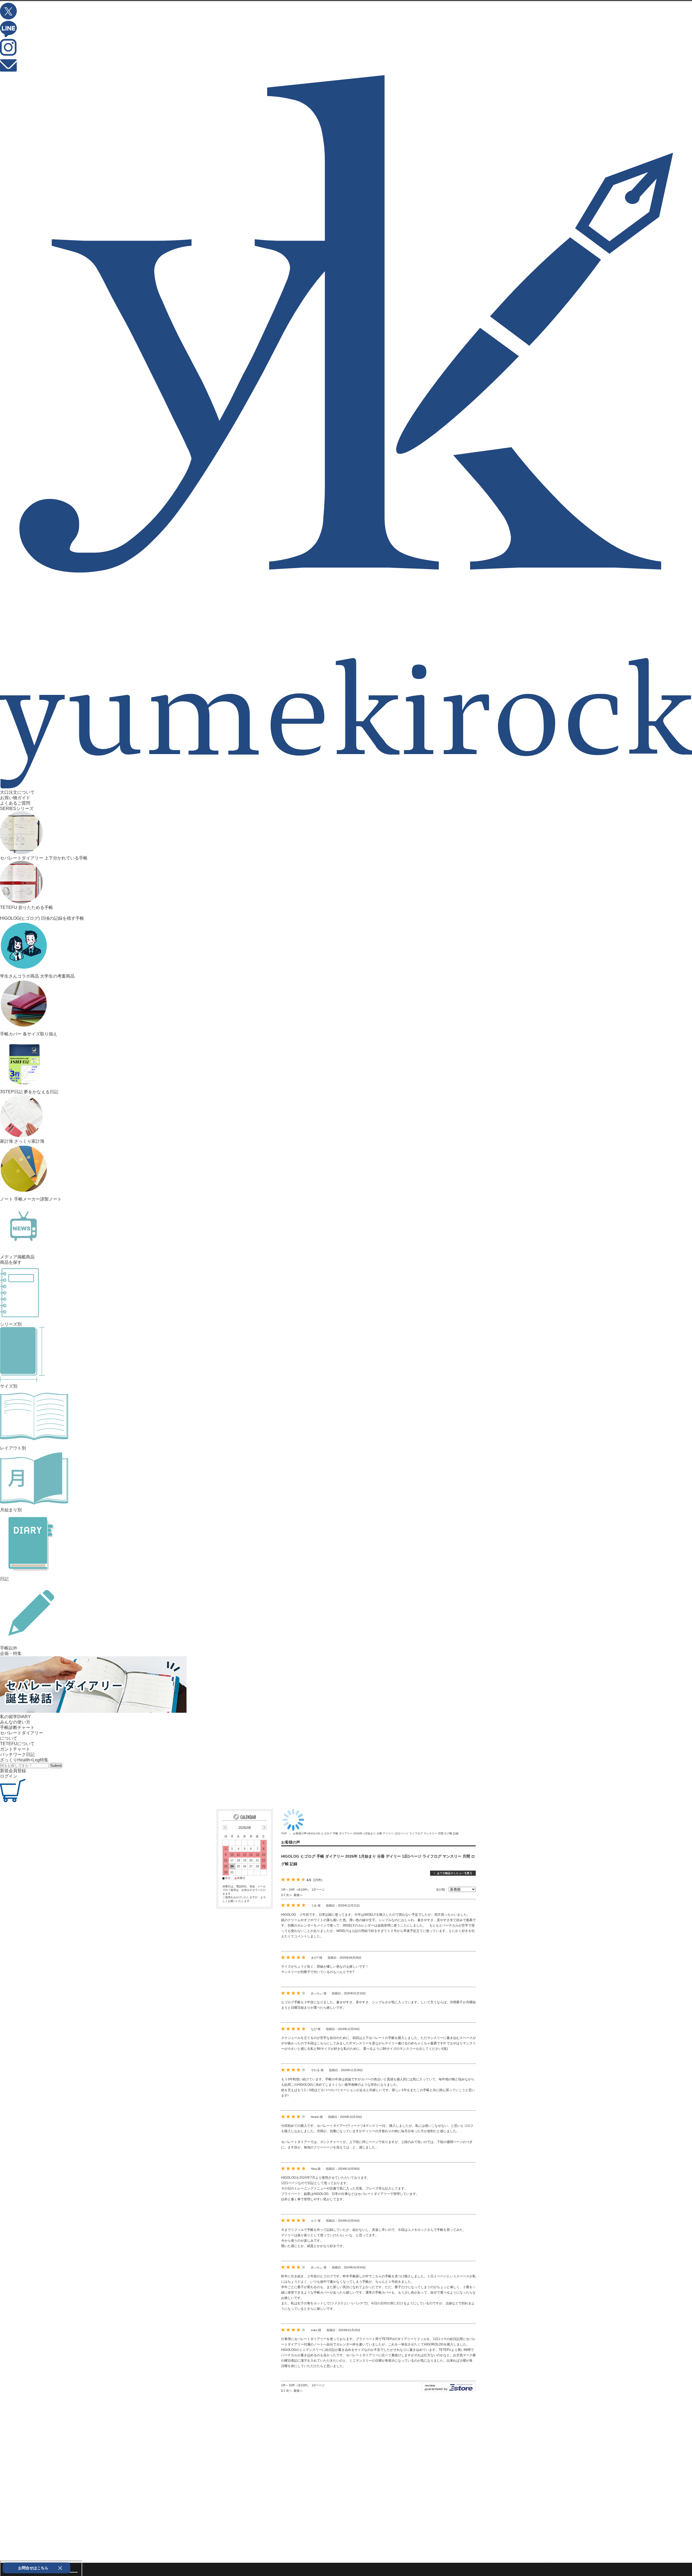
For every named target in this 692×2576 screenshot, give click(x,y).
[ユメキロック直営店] (346, 787)
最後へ (298, 1895)
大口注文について (17, 792)
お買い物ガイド (15, 798)
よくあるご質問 (15, 803)
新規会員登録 (13, 1771)
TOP (284, 1833)
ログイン (9, 1776)
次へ (289, 1895)
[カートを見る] (13, 1801)
